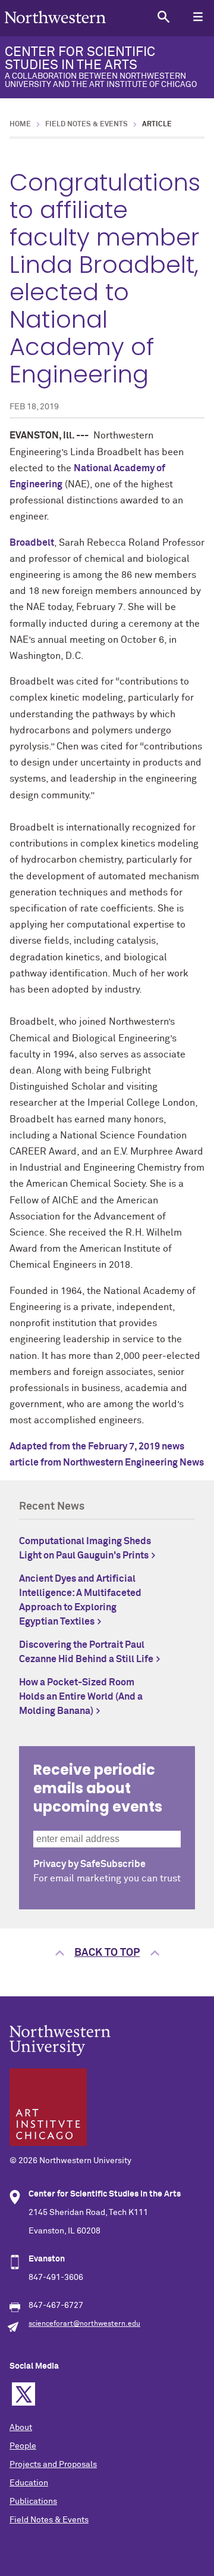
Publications (33, 2502)
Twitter (23, 2394)
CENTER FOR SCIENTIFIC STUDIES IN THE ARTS (101, 67)
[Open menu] (198, 16)
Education (29, 2483)
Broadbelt (32, 543)
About (21, 2428)
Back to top (107, 1953)
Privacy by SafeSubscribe (89, 1864)
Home (20, 125)
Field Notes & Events (86, 125)
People (23, 2446)
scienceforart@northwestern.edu (84, 2324)
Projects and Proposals (53, 2465)
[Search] (163, 16)
